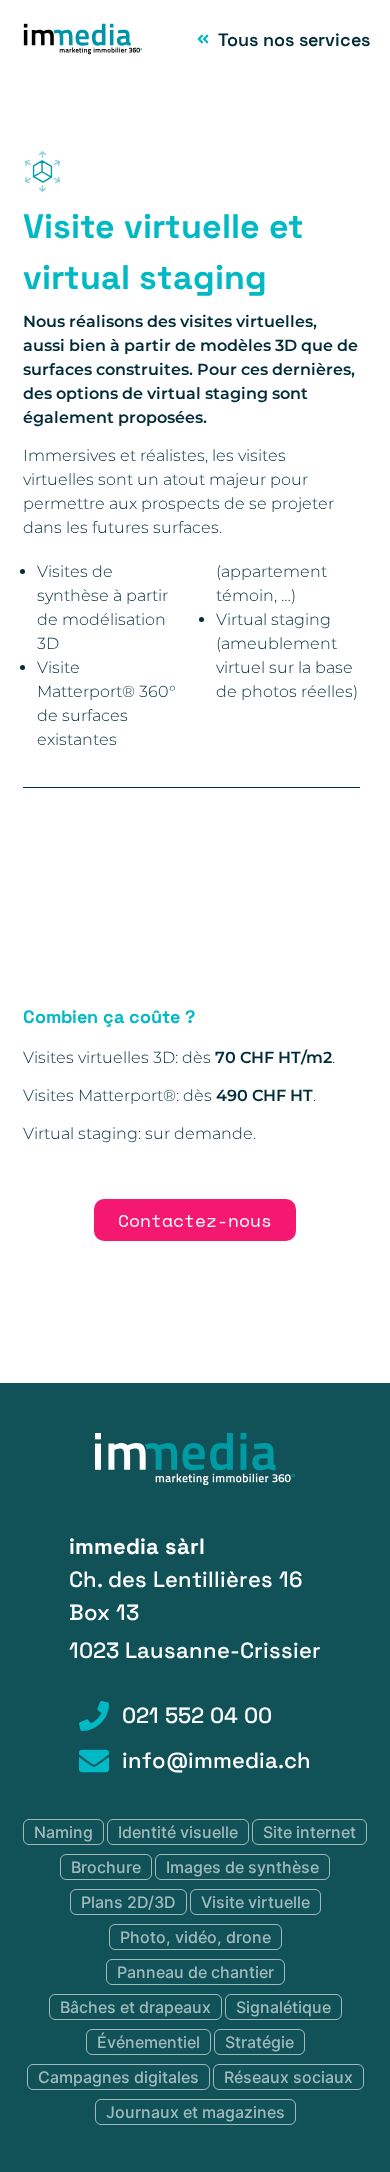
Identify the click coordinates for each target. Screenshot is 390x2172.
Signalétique (283, 2007)
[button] (177, 988)
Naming (63, 1832)
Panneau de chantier (195, 1972)
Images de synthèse (242, 1867)
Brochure (106, 1867)
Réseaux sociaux (288, 2077)
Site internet (309, 1832)
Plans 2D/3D (128, 1902)
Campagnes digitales (118, 2077)
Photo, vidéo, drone (195, 1937)
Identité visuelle (178, 1832)
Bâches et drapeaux (135, 2007)
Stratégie (259, 2042)
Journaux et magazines (195, 2112)
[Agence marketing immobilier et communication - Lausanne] (195, 1481)
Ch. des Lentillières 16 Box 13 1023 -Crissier (195, 1598)
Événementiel (148, 2042)
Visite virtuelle (255, 1902)
